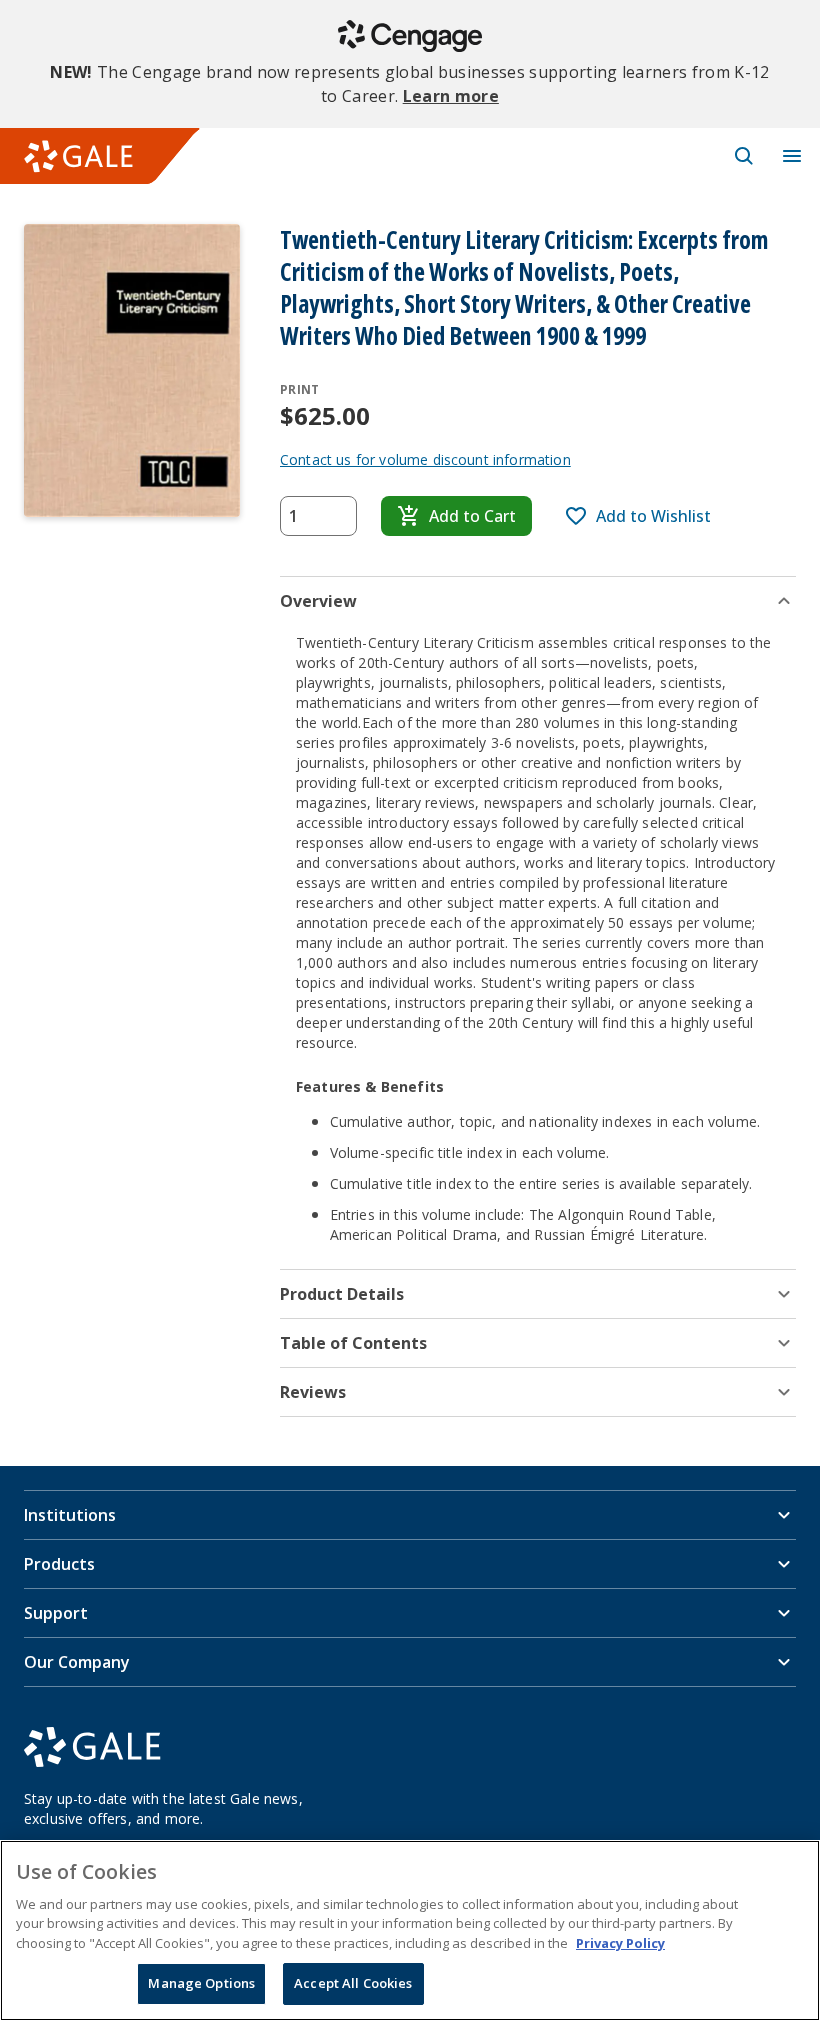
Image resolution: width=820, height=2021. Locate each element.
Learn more (451, 96)
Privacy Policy (620, 1943)
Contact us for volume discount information (425, 459)
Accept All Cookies (353, 1983)
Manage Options (201, 1983)
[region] (410, 1930)
